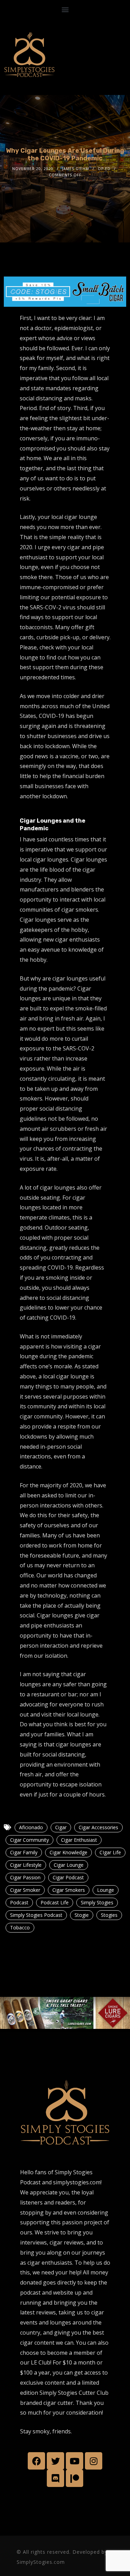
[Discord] (55, 2478)
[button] (65, 9)
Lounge (106, 1890)
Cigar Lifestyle (26, 1865)
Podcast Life (55, 1902)
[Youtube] (75, 2461)
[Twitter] (55, 2461)
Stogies (109, 1915)
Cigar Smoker (25, 1890)
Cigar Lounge (69, 1865)
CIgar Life (110, 1852)
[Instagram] (94, 2461)
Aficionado (31, 1827)
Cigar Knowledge (68, 1852)
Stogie (82, 1915)
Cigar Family (24, 1852)
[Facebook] (36, 2461)
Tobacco (20, 1927)
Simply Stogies (97, 1902)
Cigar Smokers (69, 1890)
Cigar (61, 1827)
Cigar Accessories (98, 1827)
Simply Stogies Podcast (36, 1915)
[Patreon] (75, 2478)
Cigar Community (29, 1840)
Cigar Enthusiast (79, 1840)
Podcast (19, 1902)
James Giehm (76, 169)
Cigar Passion (25, 1877)
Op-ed (104, 169)
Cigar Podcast (68, 1877)
